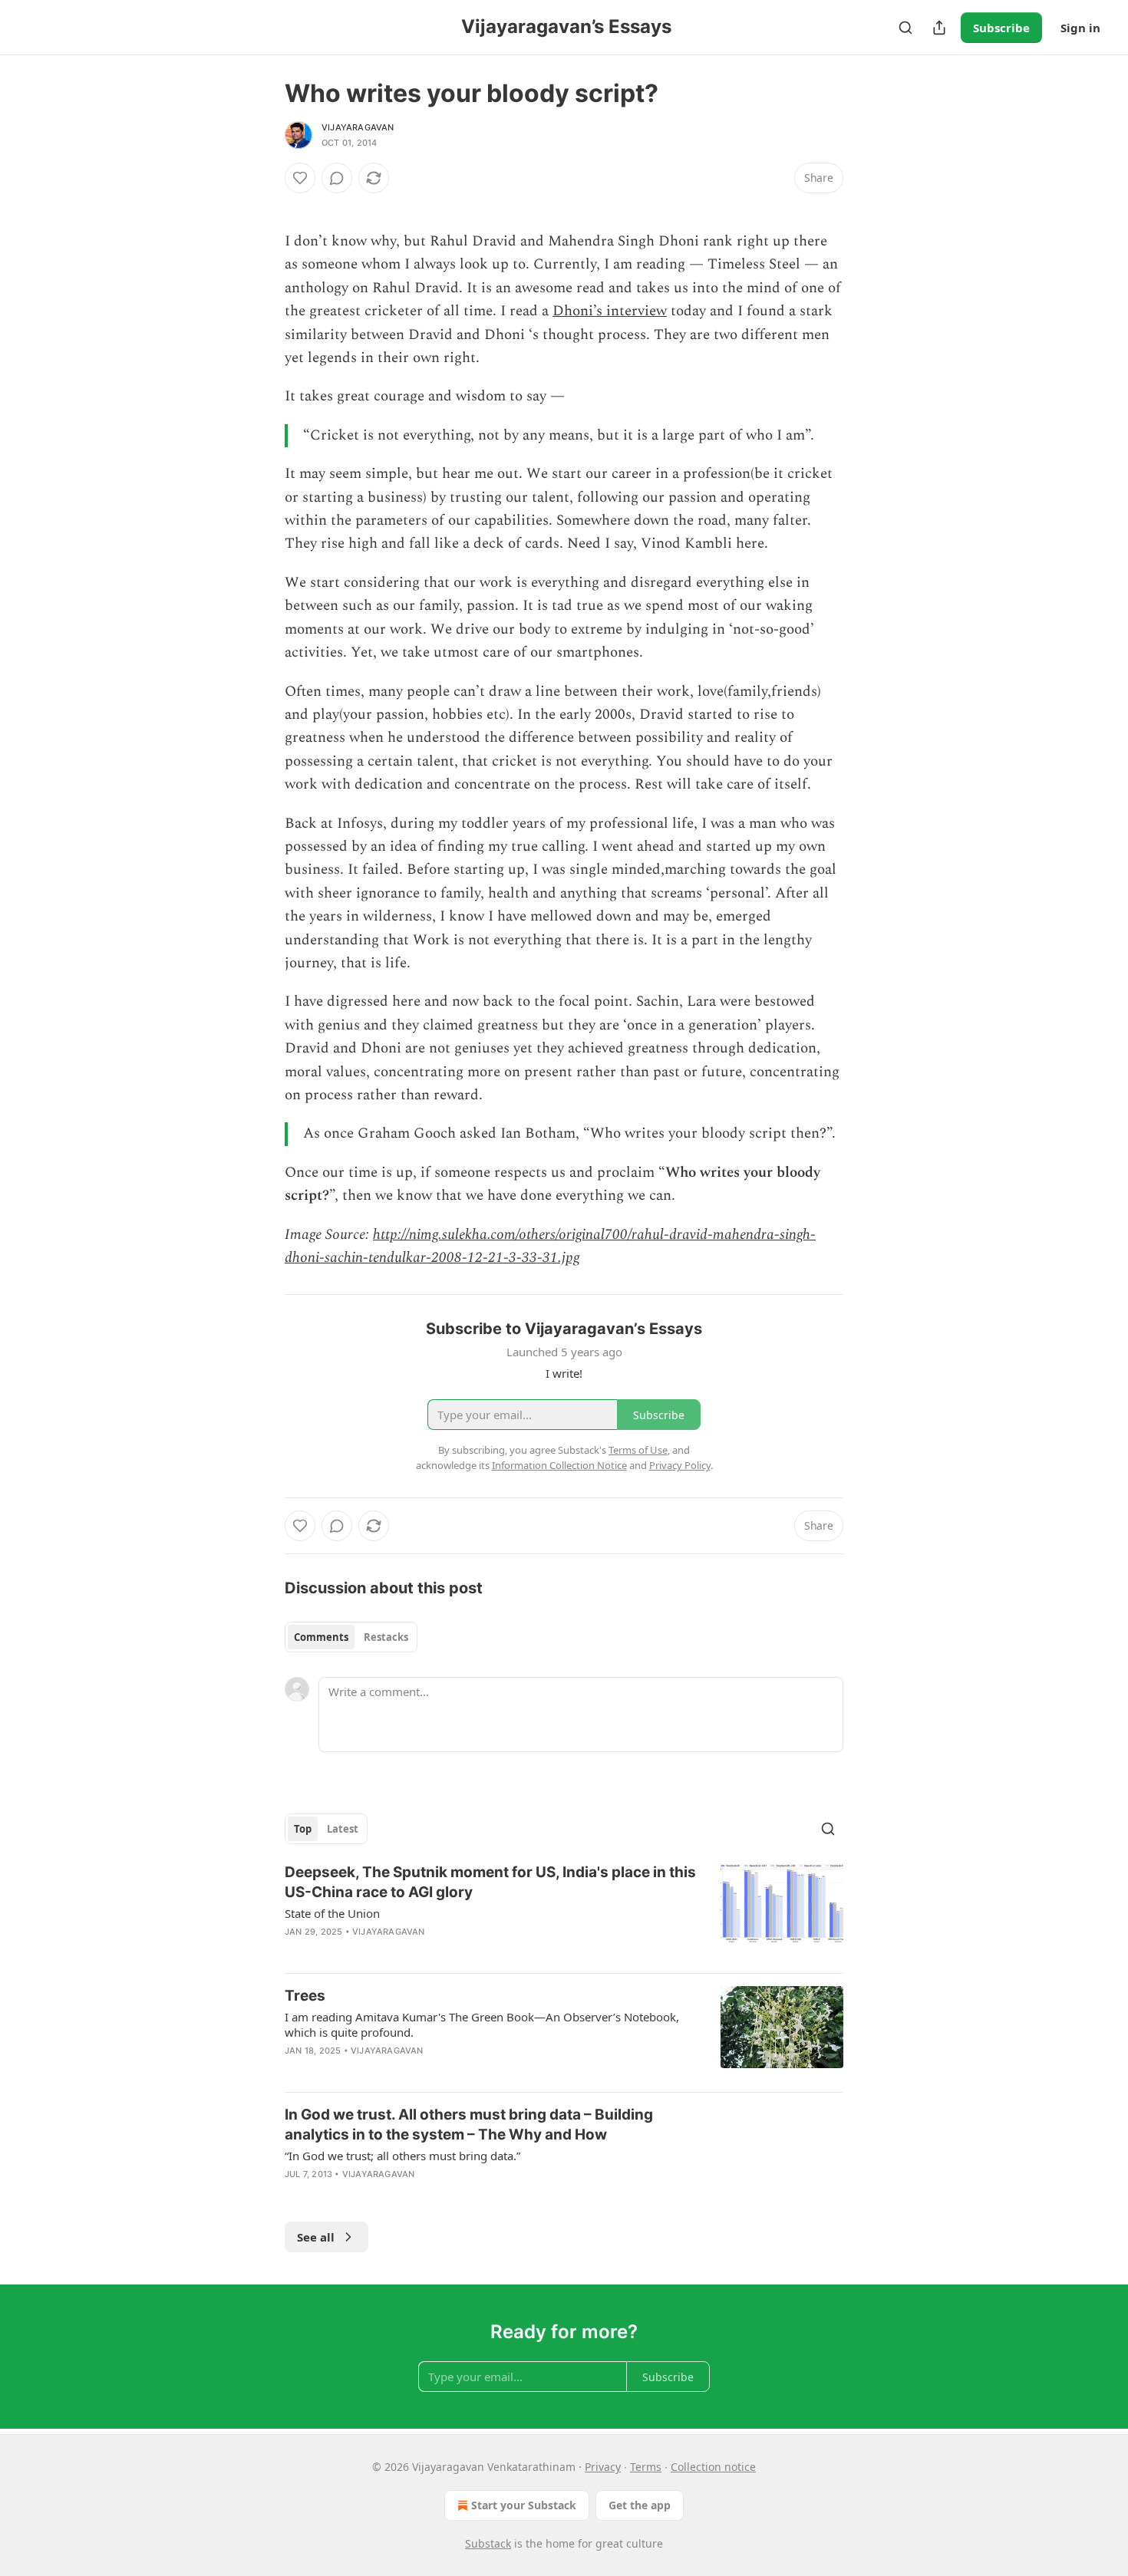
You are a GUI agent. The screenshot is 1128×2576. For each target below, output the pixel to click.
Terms (646, 2467)
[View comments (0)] (337, 178)
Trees (305, 1996)
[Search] (905, 28)
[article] (564, 1912)
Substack (488, 2543)
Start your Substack (524, 2505)
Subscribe (1001, 28)
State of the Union (332, 1913)
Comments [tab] (321, 1637)
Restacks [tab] (386, 1637)
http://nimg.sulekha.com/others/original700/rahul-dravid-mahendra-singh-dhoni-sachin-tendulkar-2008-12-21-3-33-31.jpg (550, 1246)
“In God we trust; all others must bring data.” (402, 2156)
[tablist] (351, 1637)
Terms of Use (638, 1450)
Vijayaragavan (358, 127)
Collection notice (713, 2467)
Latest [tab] (343, 1829)
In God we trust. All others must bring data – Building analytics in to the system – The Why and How (469, 2125)
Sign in (1080, 28)
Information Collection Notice (559, 1465)
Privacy (603, 2467)
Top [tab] (303, 1829)
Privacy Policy (680, 1465)
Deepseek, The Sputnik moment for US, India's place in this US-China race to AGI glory (490, 1882)
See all (316, 2237)
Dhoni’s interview (610, 311)
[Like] (300, 178)
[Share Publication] (939, 28)
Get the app (640, 2505)
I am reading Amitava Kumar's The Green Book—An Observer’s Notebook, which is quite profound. (482, 2024)
